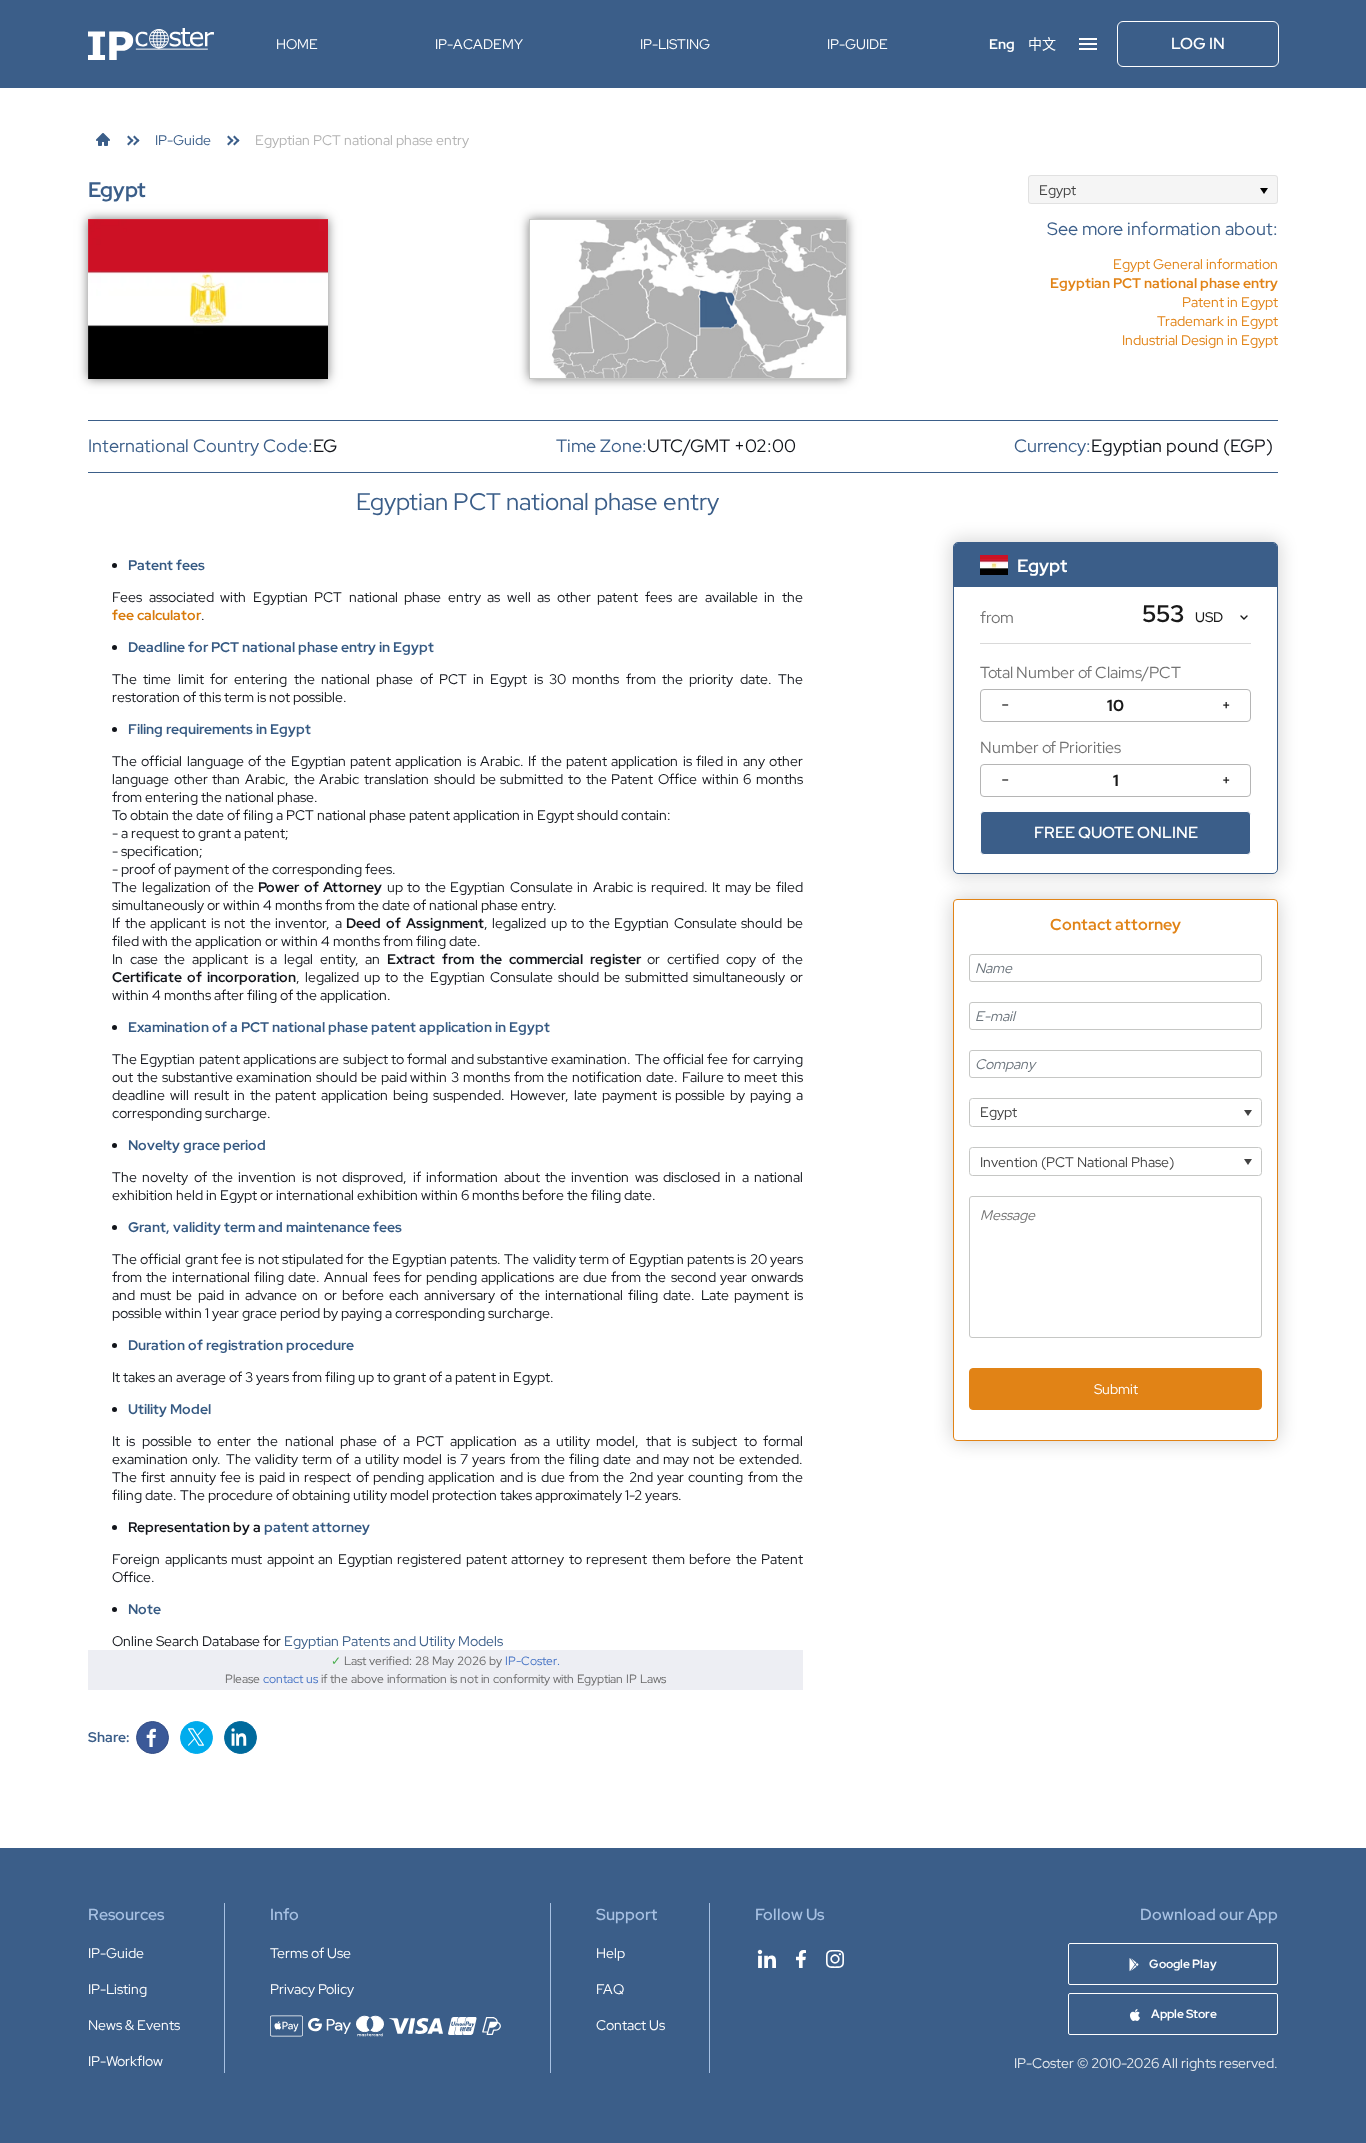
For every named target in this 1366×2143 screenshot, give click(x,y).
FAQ (610, 1989)
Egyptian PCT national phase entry (1164, 283)
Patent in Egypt (1230, 302)
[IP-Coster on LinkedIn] (767, 1959)
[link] (103, 140)
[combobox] (1153, 189)
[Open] (1263, 189)
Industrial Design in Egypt (1200, 340)
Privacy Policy (312, 1989)
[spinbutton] (1115, 705)
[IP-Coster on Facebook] (801, 1959)
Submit (1116, 1389)
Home (297, 44)
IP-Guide (857, 44)
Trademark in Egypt (1217, 321)
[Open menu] (1088, 44)
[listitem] (1162, 283)
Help (610, 1953)
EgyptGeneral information (1195, 264)
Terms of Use (310, 1953)
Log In (1198, 43)
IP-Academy (479, 44)
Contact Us (630, 2025)
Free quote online (1116, 832)
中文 (1042, 44)
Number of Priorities (1050, 747)
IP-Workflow (125, 2061)
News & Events (134, 2025)
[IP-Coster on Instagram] (835, 1959)
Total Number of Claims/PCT (1080, 672)
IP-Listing (675, 44)
